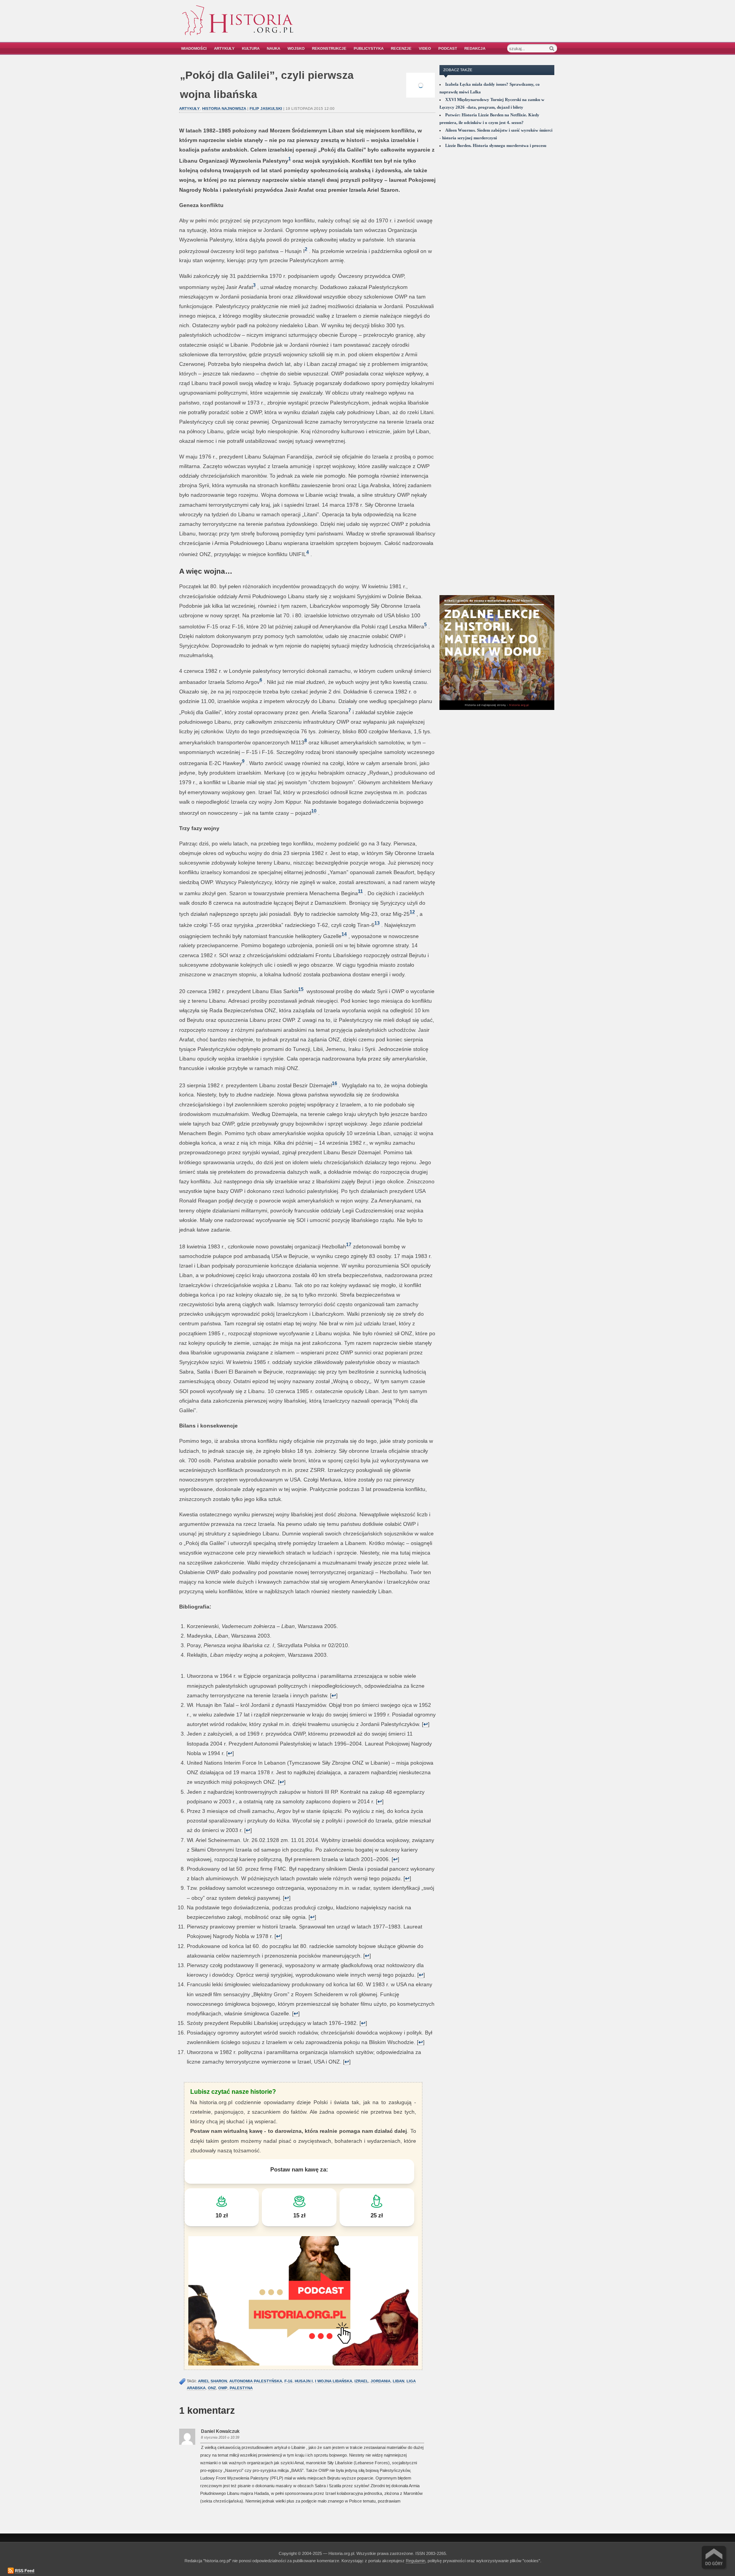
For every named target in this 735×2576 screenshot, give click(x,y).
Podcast (448, 48)
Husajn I (304, 2381)
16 (335, 1083)
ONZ (212, 2388)
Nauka (274, 48)
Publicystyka (369, 48)
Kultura (251, 48)
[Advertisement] (470, 26)
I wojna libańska (334, 2381)
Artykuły (224, 48)
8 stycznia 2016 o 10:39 (220, 2437)
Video (425, 48)
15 (301, 989)
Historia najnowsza (224, 108)
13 (377, 923)
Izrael (361, 2381)
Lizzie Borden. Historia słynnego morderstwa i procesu (496, 145)
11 (360, 891)
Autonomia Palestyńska (256, 2381)
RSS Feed (25, 2571)
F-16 (288, 2381)
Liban (399, 2381)
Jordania (381, 2381)
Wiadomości (194, 48)
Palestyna (241, 2388)
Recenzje (401, 48)
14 (344, 934)
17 (349, 1244)
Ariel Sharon (212, 2381)
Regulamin (416, 2561)
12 (412, 912)
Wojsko (296, 48)
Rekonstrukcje (329, 48)
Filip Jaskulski (266, 108)
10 (314, 811)
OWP (223, 2388)
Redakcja (475, 48)
